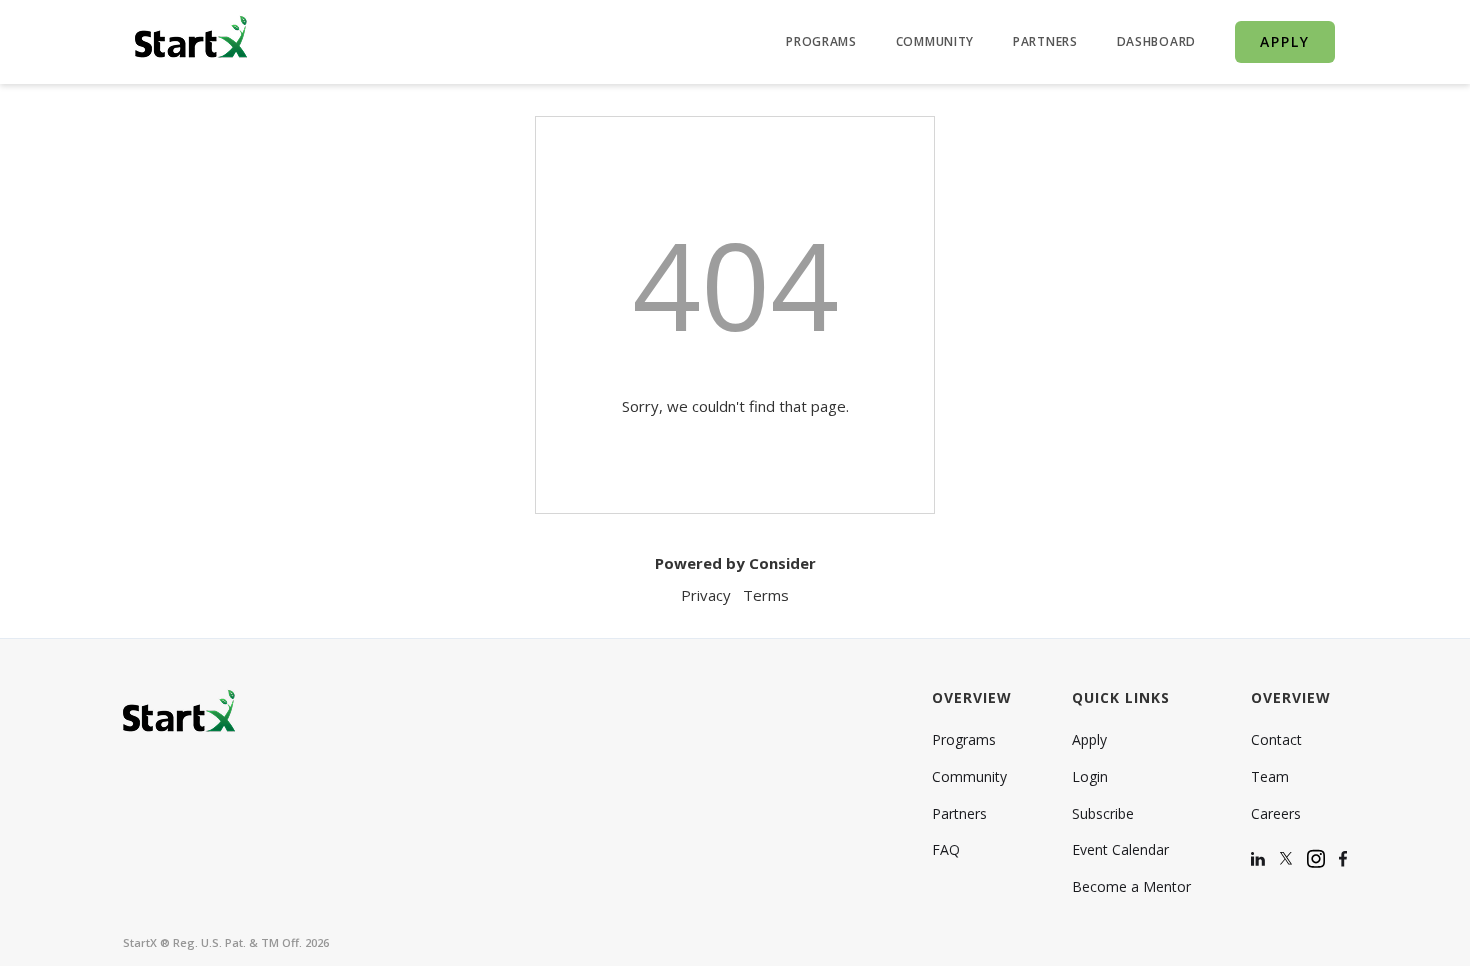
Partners (959, 814)
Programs (964, 740)
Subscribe (1103, 814)
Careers (1276, 814)
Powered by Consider (735, 563)
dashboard (1156, 42)
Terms (766, 595)
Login (1090, 777)
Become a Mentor (1131, 887)
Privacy (706, 595)
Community (969, 777)
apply (1285, 41)
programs (821, 42)
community (935, 42)
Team (1270, 777)
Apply (1089, 740)
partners (1045, 42)
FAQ (946, 850)
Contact (1276, 740)
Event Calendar (1120, 850)
